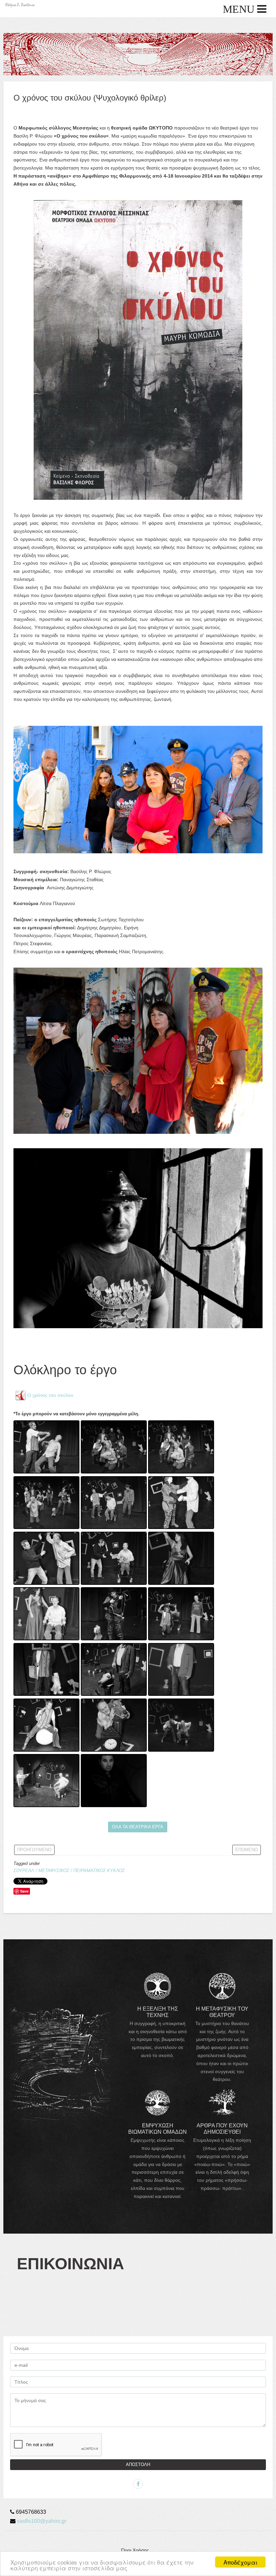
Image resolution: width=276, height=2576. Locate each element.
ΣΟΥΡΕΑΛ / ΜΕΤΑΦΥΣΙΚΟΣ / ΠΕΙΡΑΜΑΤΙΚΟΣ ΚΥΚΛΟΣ (69, 1871)
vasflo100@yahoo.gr (42, 2521)
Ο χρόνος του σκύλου (50, 1395)
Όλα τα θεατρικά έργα (138, 1827)
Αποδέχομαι (240, 2562)
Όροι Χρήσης (135, 2550)
